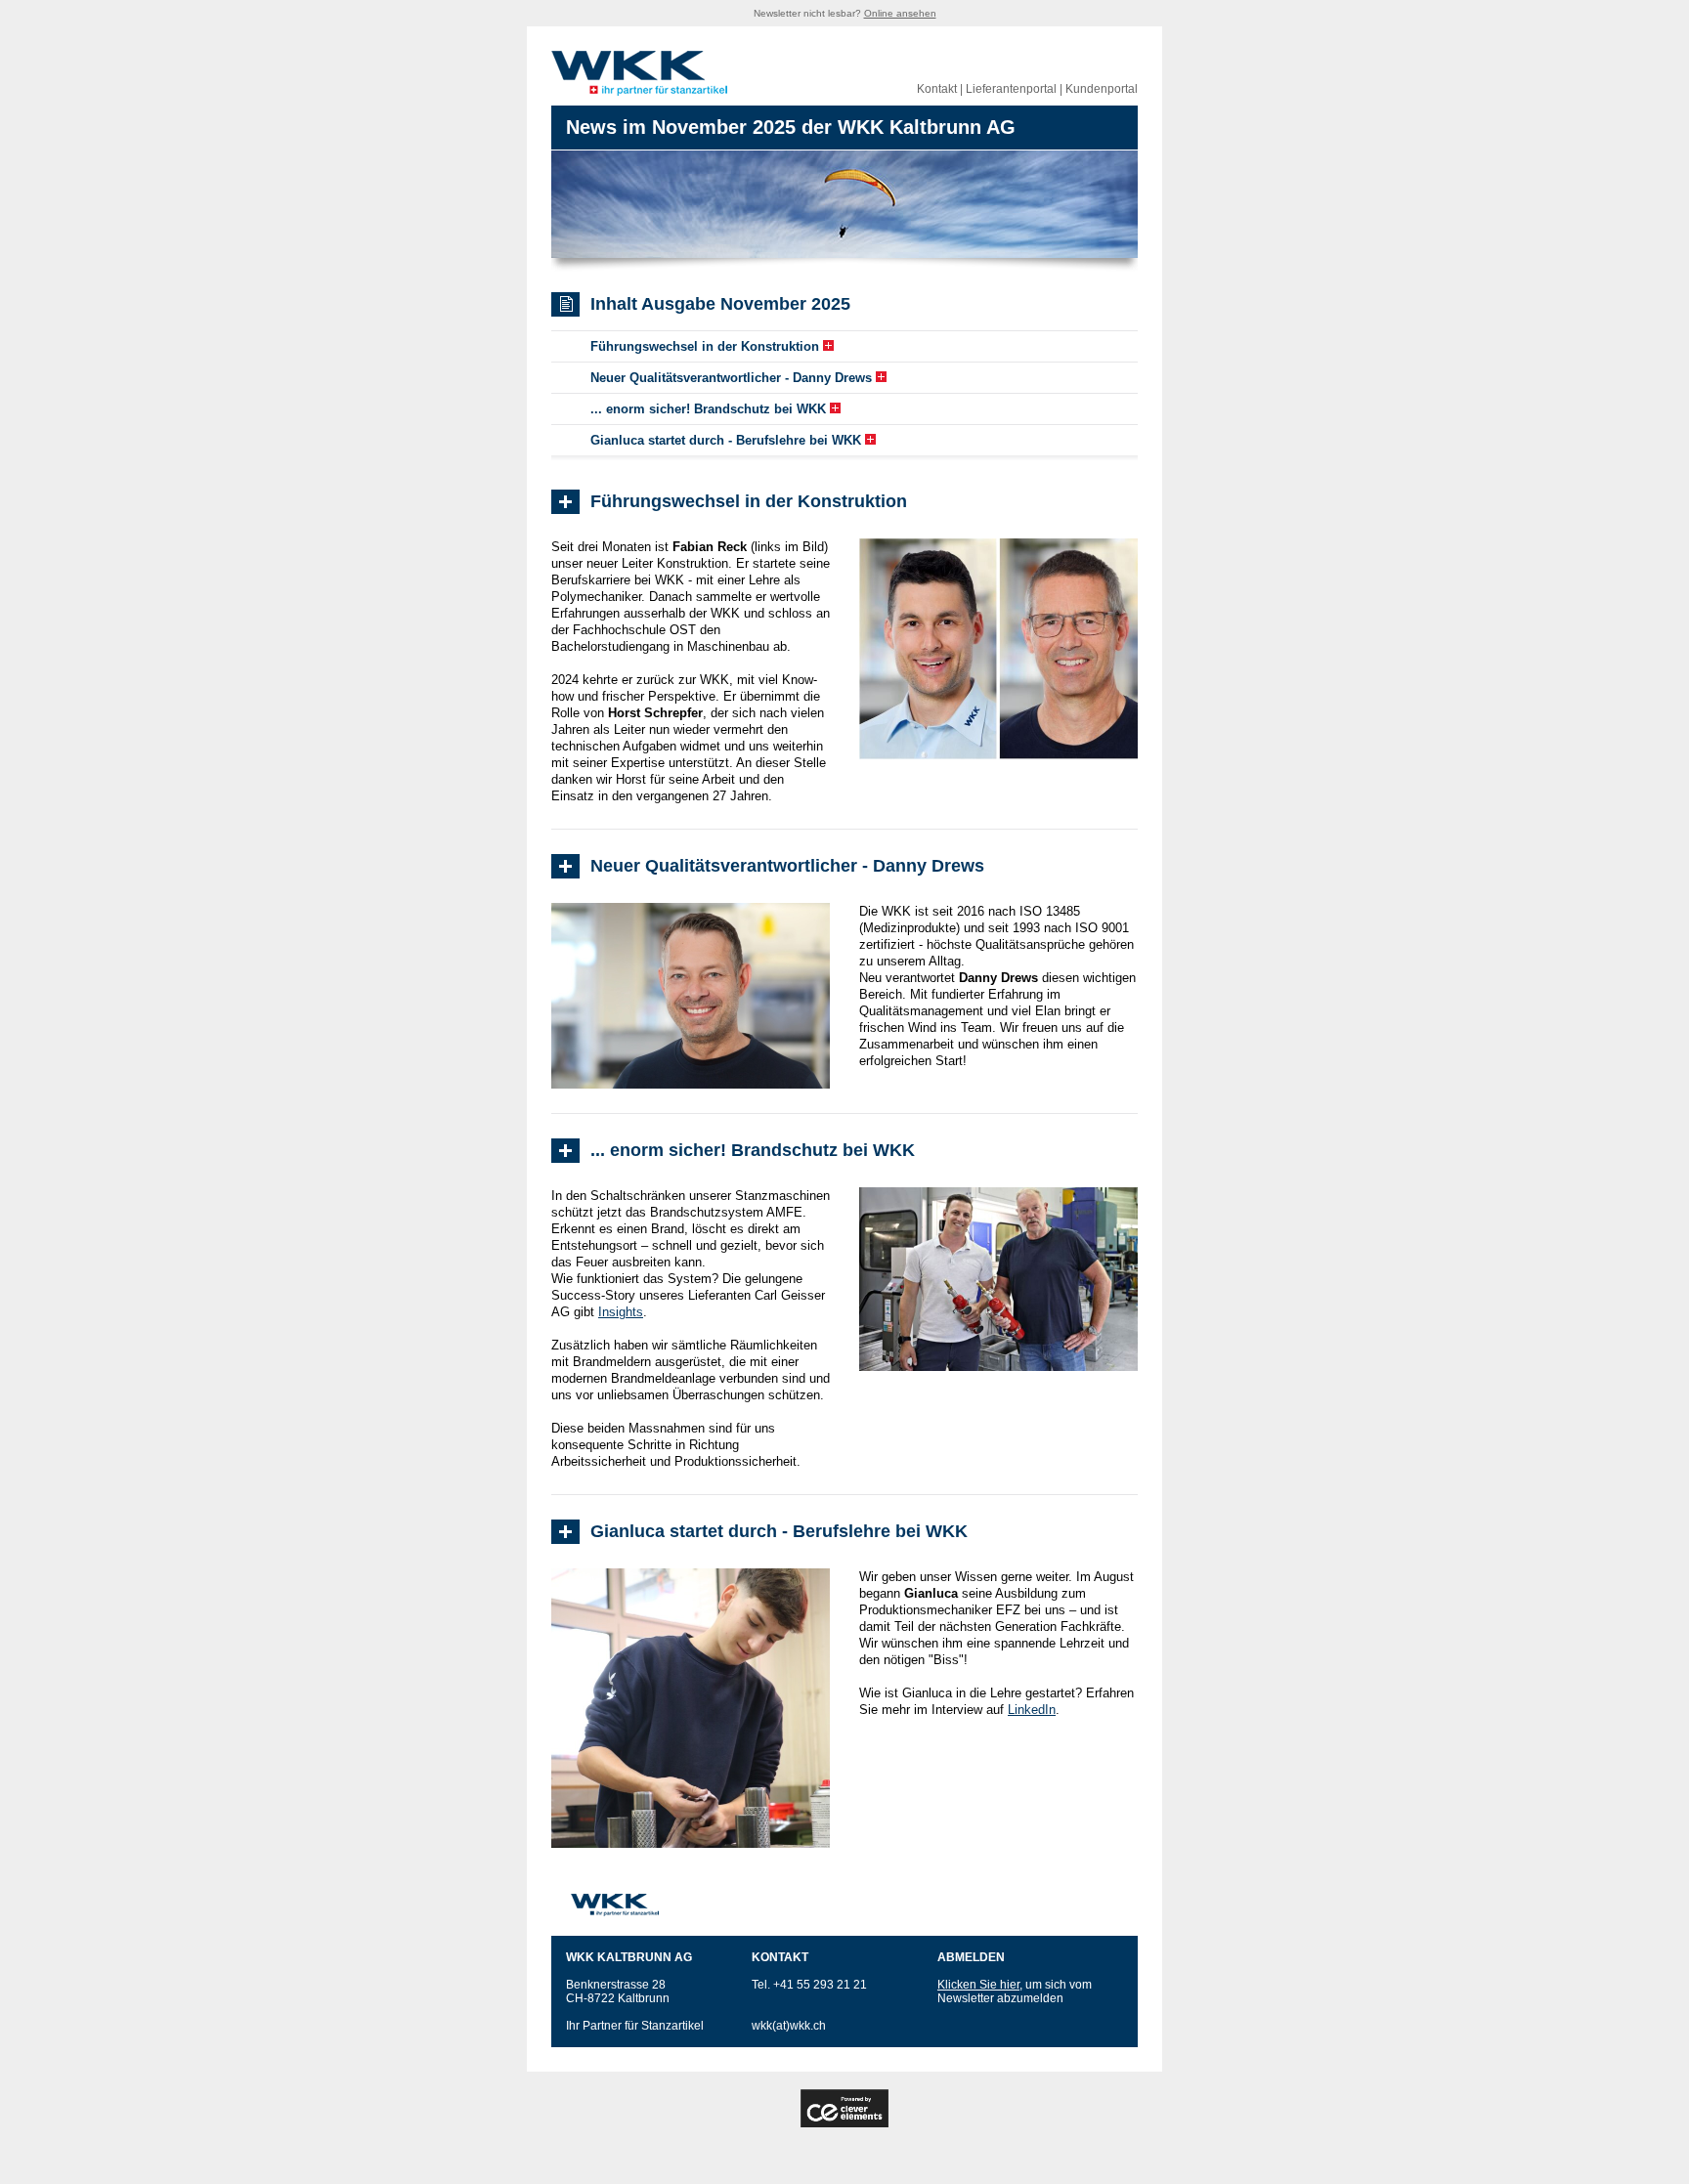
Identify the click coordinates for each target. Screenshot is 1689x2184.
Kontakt (937, 89)
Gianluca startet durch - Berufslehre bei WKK (726, 440)
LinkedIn (1032, 1710)
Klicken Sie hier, (980, 1985)
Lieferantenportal (1011, 89)
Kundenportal (1102, 89)
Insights (621, 1312)
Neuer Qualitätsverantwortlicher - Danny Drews (731, 378)
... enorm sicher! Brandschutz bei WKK (708, 409)
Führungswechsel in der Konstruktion (705, 346)
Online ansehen (900, 13)
